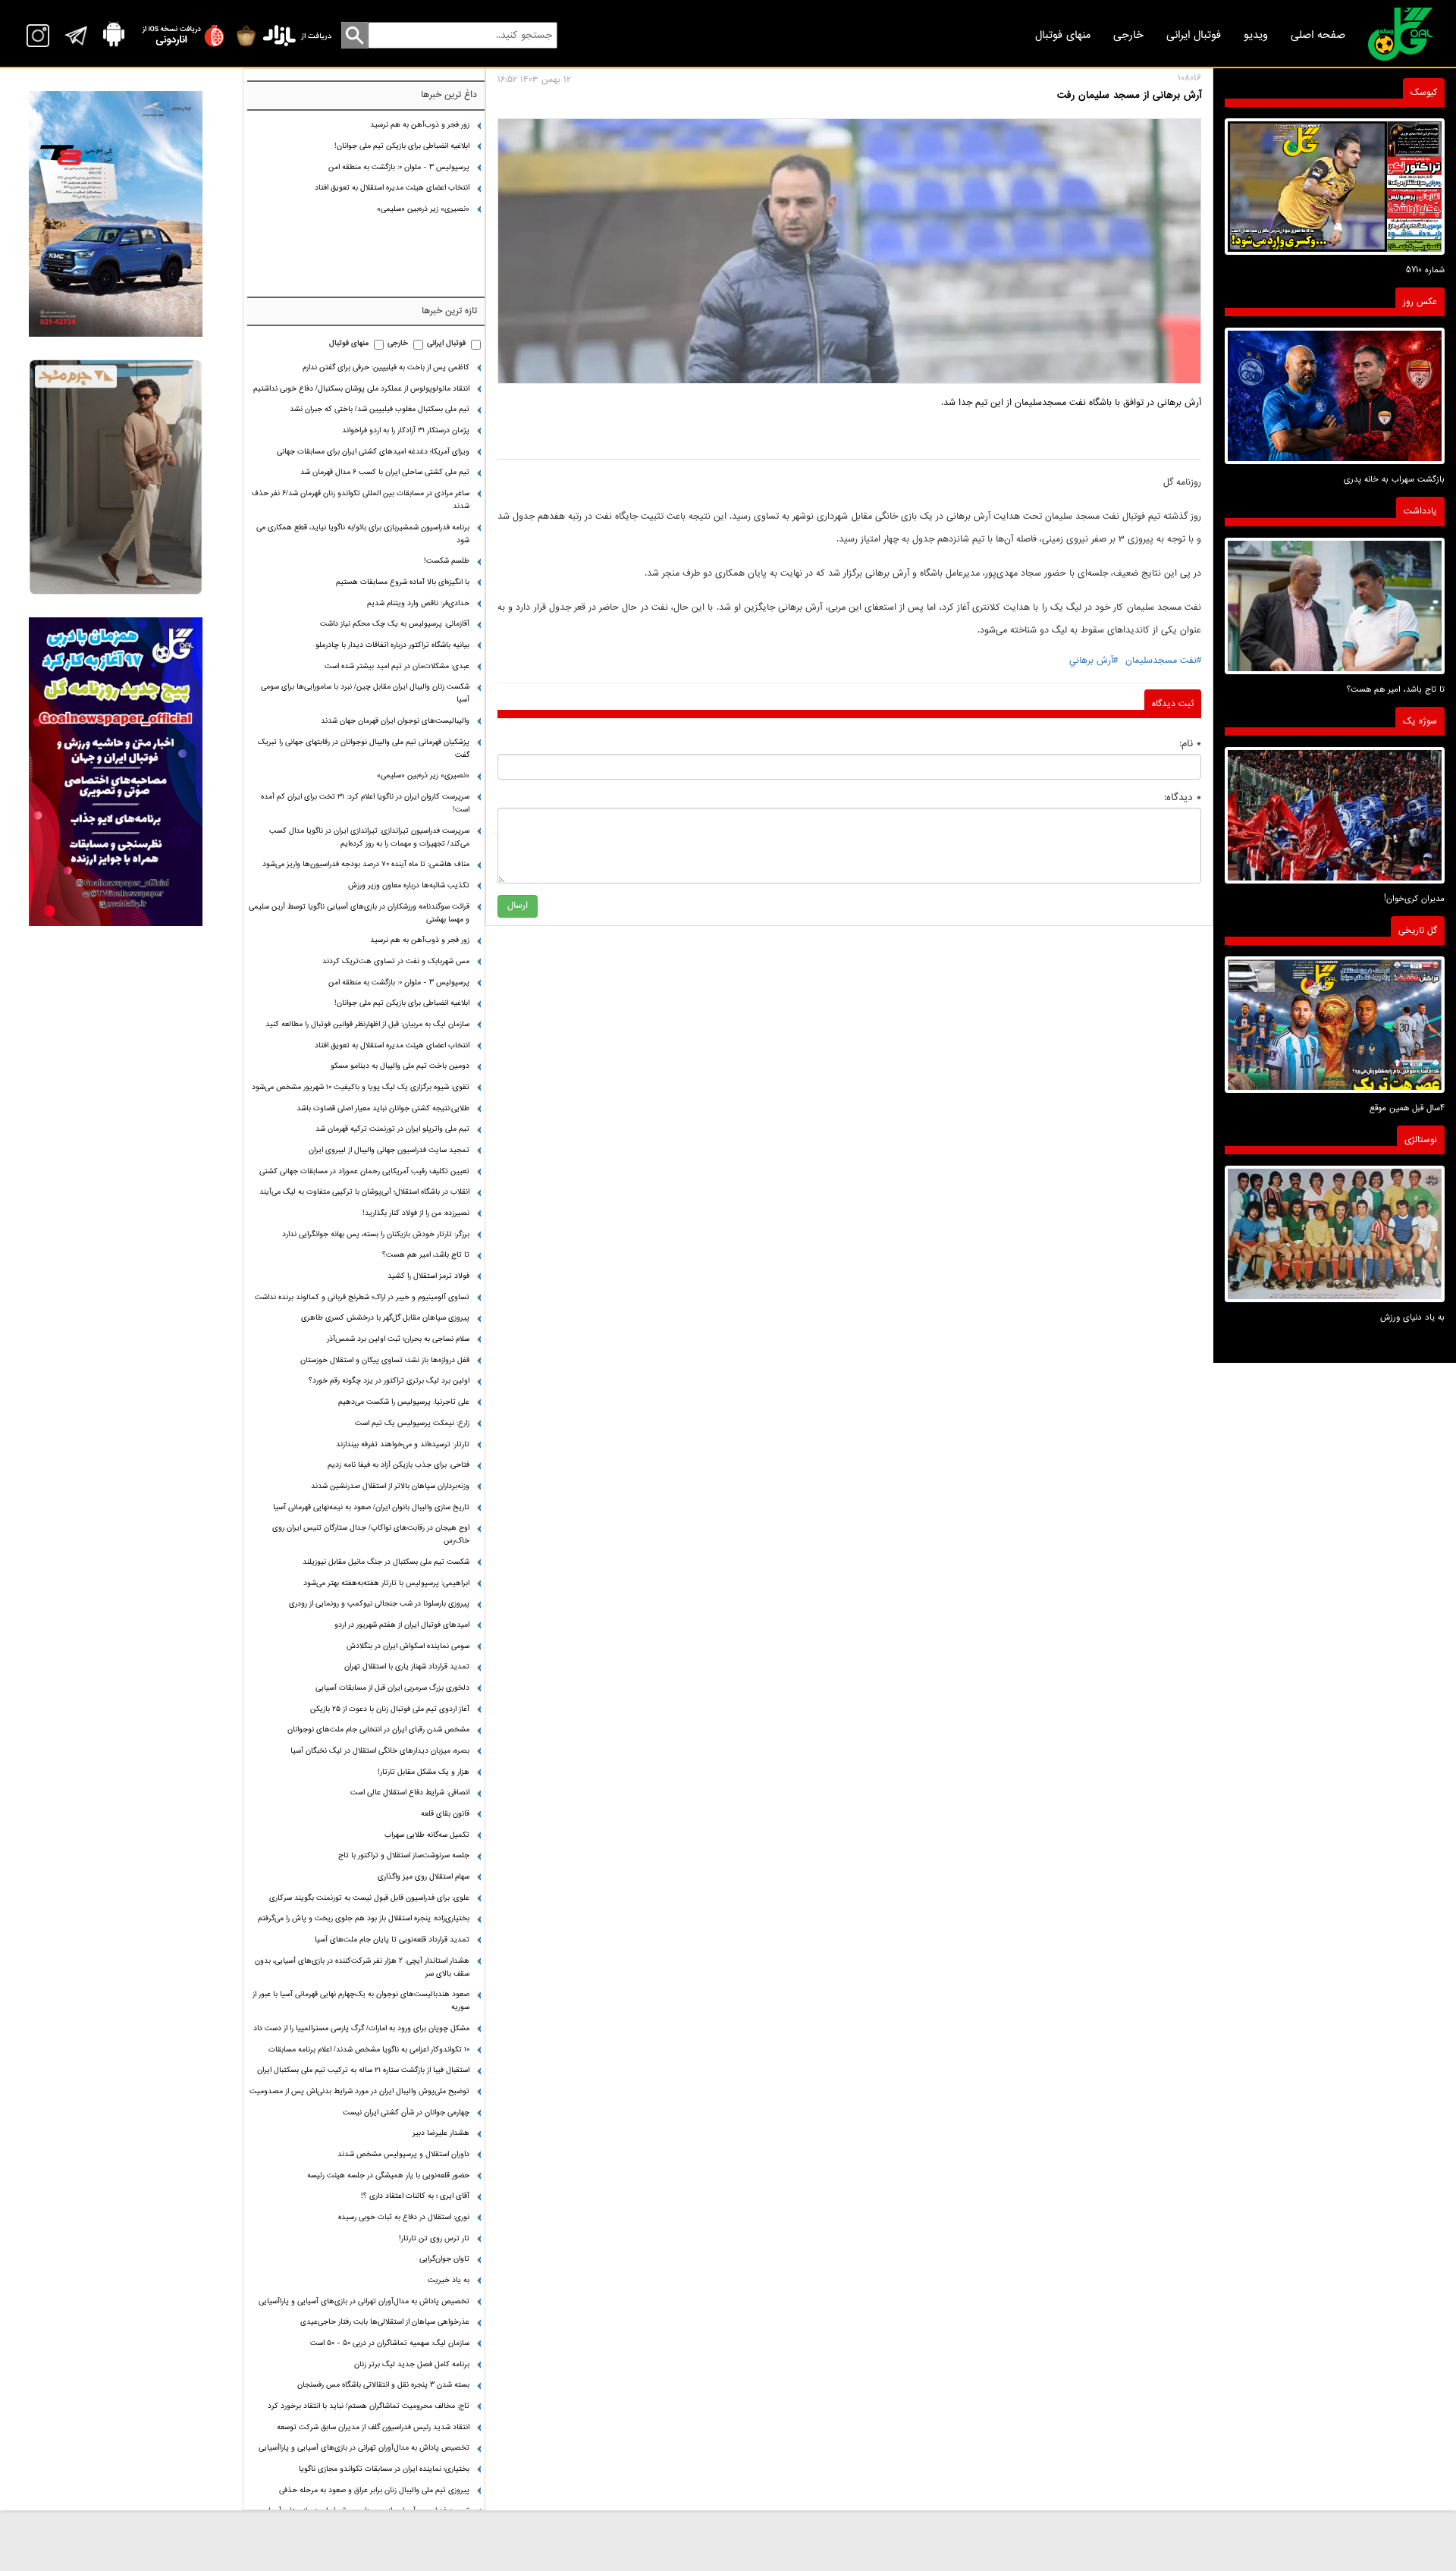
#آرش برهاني (1094, 661)
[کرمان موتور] (116, 214)
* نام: (1190, 744)
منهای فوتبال (1063, 35)
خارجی (1128, 35)
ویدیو (1256, 35)
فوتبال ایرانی (1194, 35)
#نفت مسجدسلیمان (1163, 661)
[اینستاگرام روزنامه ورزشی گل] (116, 771)
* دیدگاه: (1183, 797)
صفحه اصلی (1318, 35)
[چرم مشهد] (116, 477)
